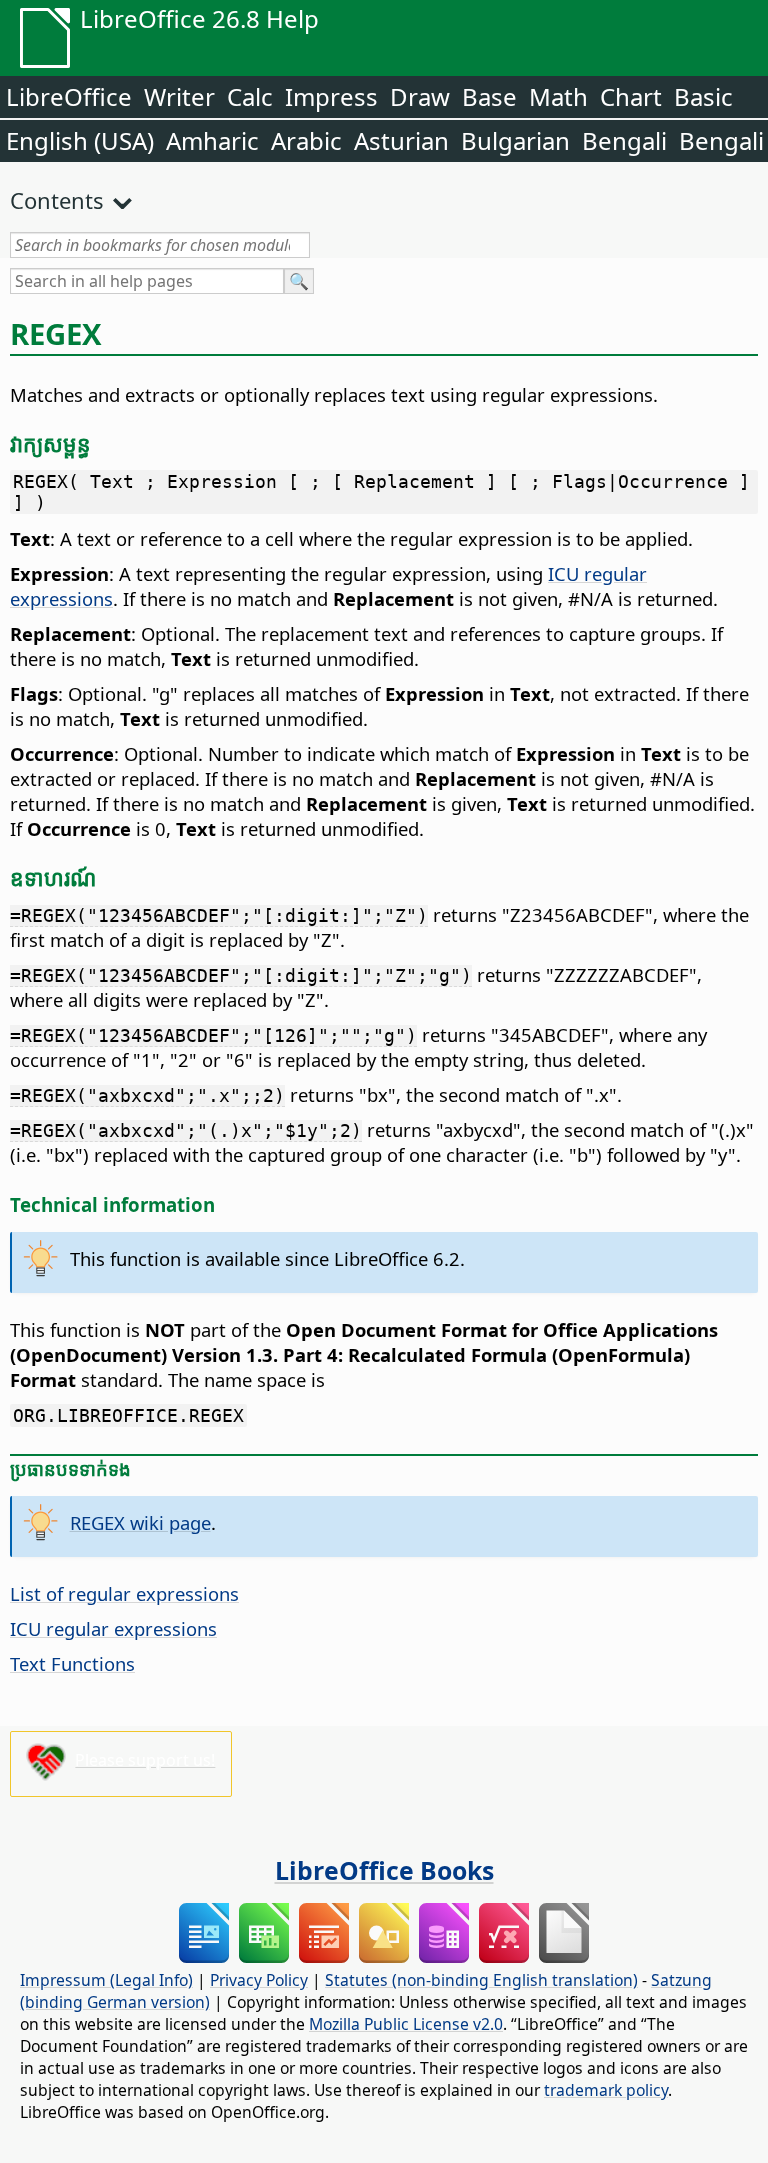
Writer (179, 96)
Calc (250, 96)
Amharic (212, 140)
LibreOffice (69, 96)
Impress (331, 96)
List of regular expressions (124, 1593)
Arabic (306, 140)
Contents (57, 200)
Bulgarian (515, 140)
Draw (420, 96)
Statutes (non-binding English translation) (481, 1980)
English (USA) (80, 140)
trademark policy (606, 2090)
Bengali (624, 140)
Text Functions (72, 1663)
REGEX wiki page (140, 1522)
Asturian (401, 140)
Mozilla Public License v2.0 (406, 2024)
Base (489, 96)
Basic (703, 96)
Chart (631, 96)
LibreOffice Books (384, 1870)
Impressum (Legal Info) (106, 1980)
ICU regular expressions (113, 1628)
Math (558, 96)
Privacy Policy (259, 1980)
